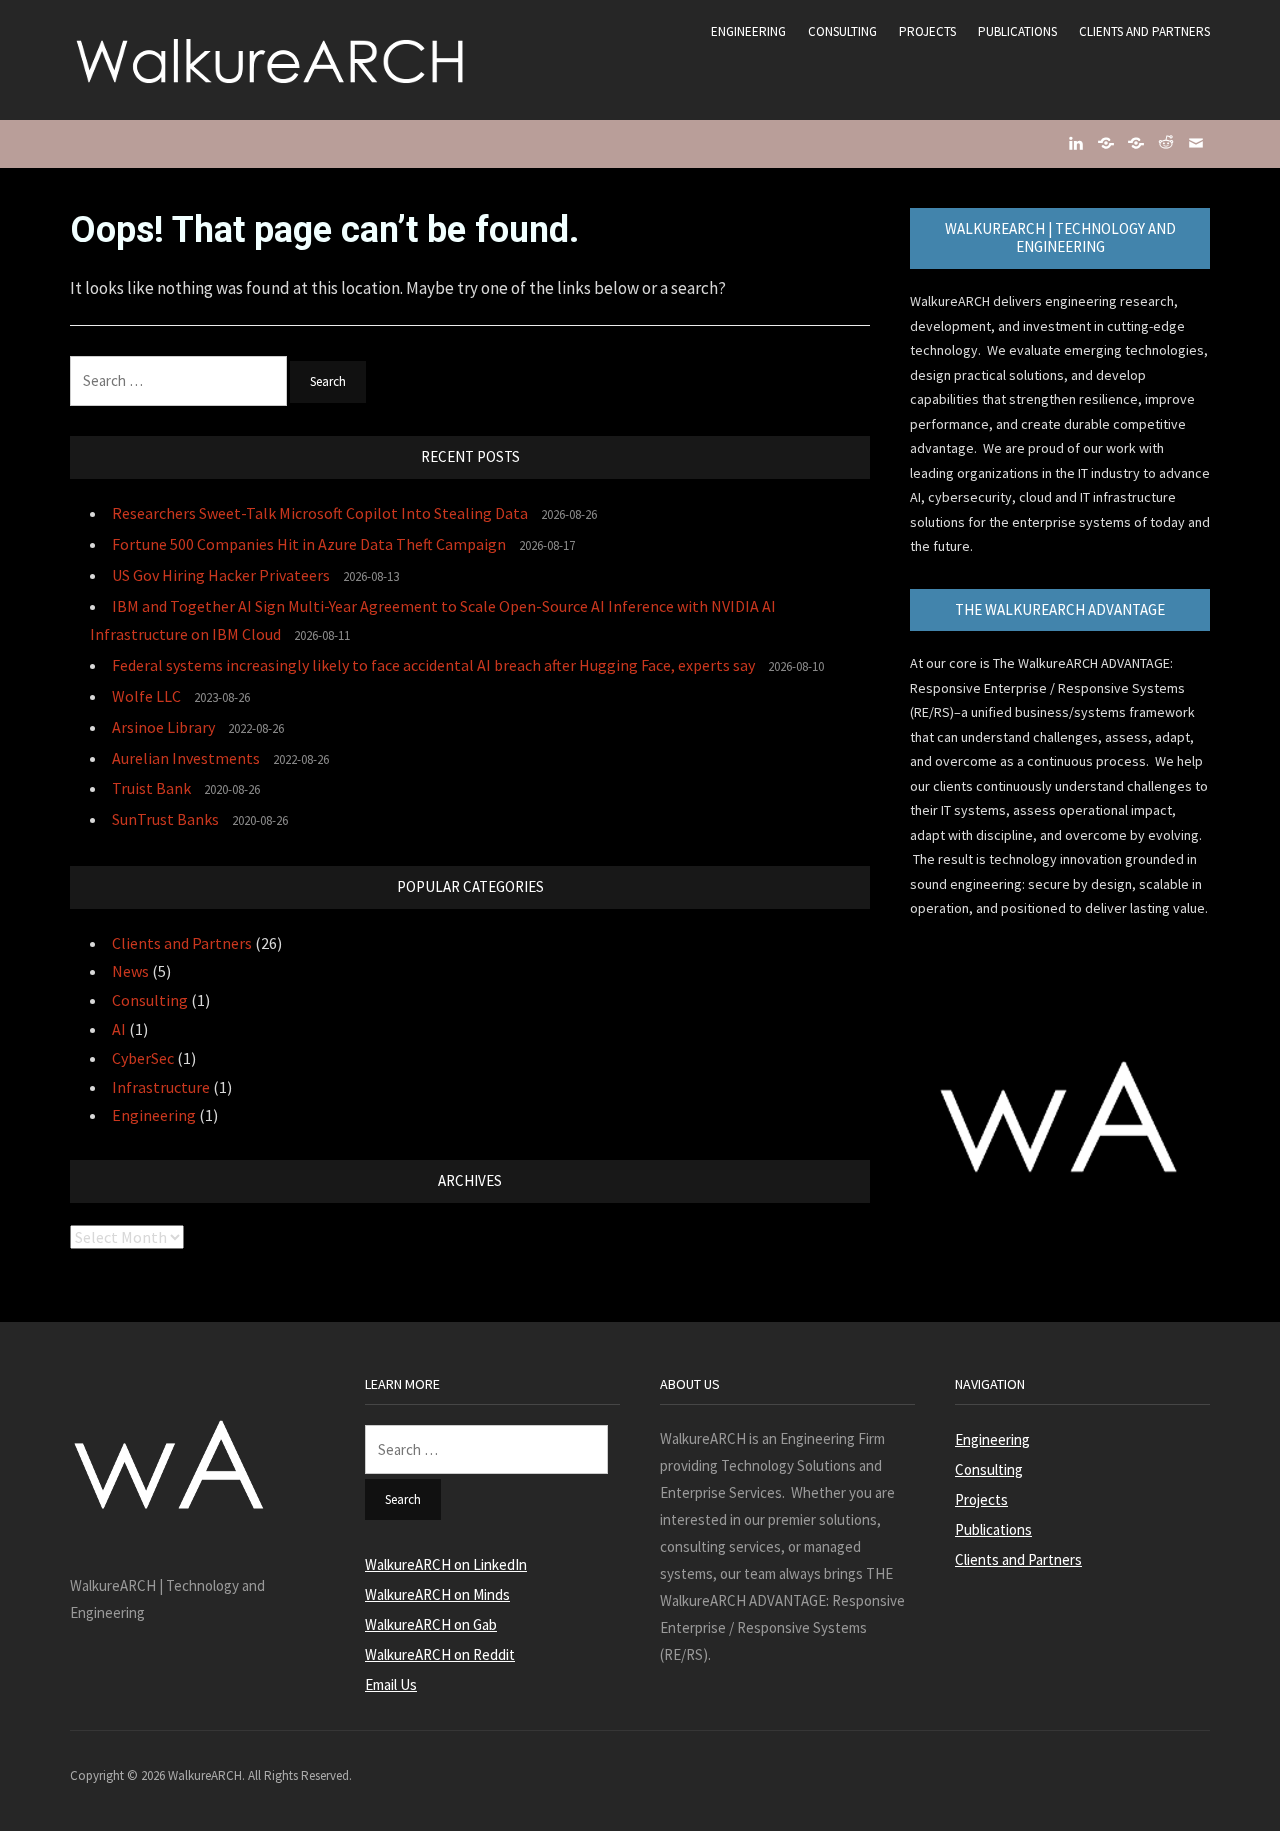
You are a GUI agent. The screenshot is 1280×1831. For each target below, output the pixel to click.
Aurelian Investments (186, 758)
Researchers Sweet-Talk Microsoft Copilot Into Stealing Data (320, 513)
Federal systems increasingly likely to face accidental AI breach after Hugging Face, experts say (433, 665)
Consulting (842, 31)
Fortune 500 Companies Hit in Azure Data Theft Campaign (309, 544)
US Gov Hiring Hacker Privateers (221, 575)
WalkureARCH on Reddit (440, 1654)
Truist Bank (151, 788)
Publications (1017, 31)
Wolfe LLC (146, 696)
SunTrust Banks (165, 819)
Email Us (391, 1684)
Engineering (748, 31)
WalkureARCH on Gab (431, 1624)
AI (119, 1029)
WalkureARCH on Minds (437, 1594)
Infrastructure (161, 1087)
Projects (927, 31)
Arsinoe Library (163, 727)
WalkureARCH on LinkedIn (446, 1564)
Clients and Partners (1144, 31)
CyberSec (143, 1058)
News (130, 971)
